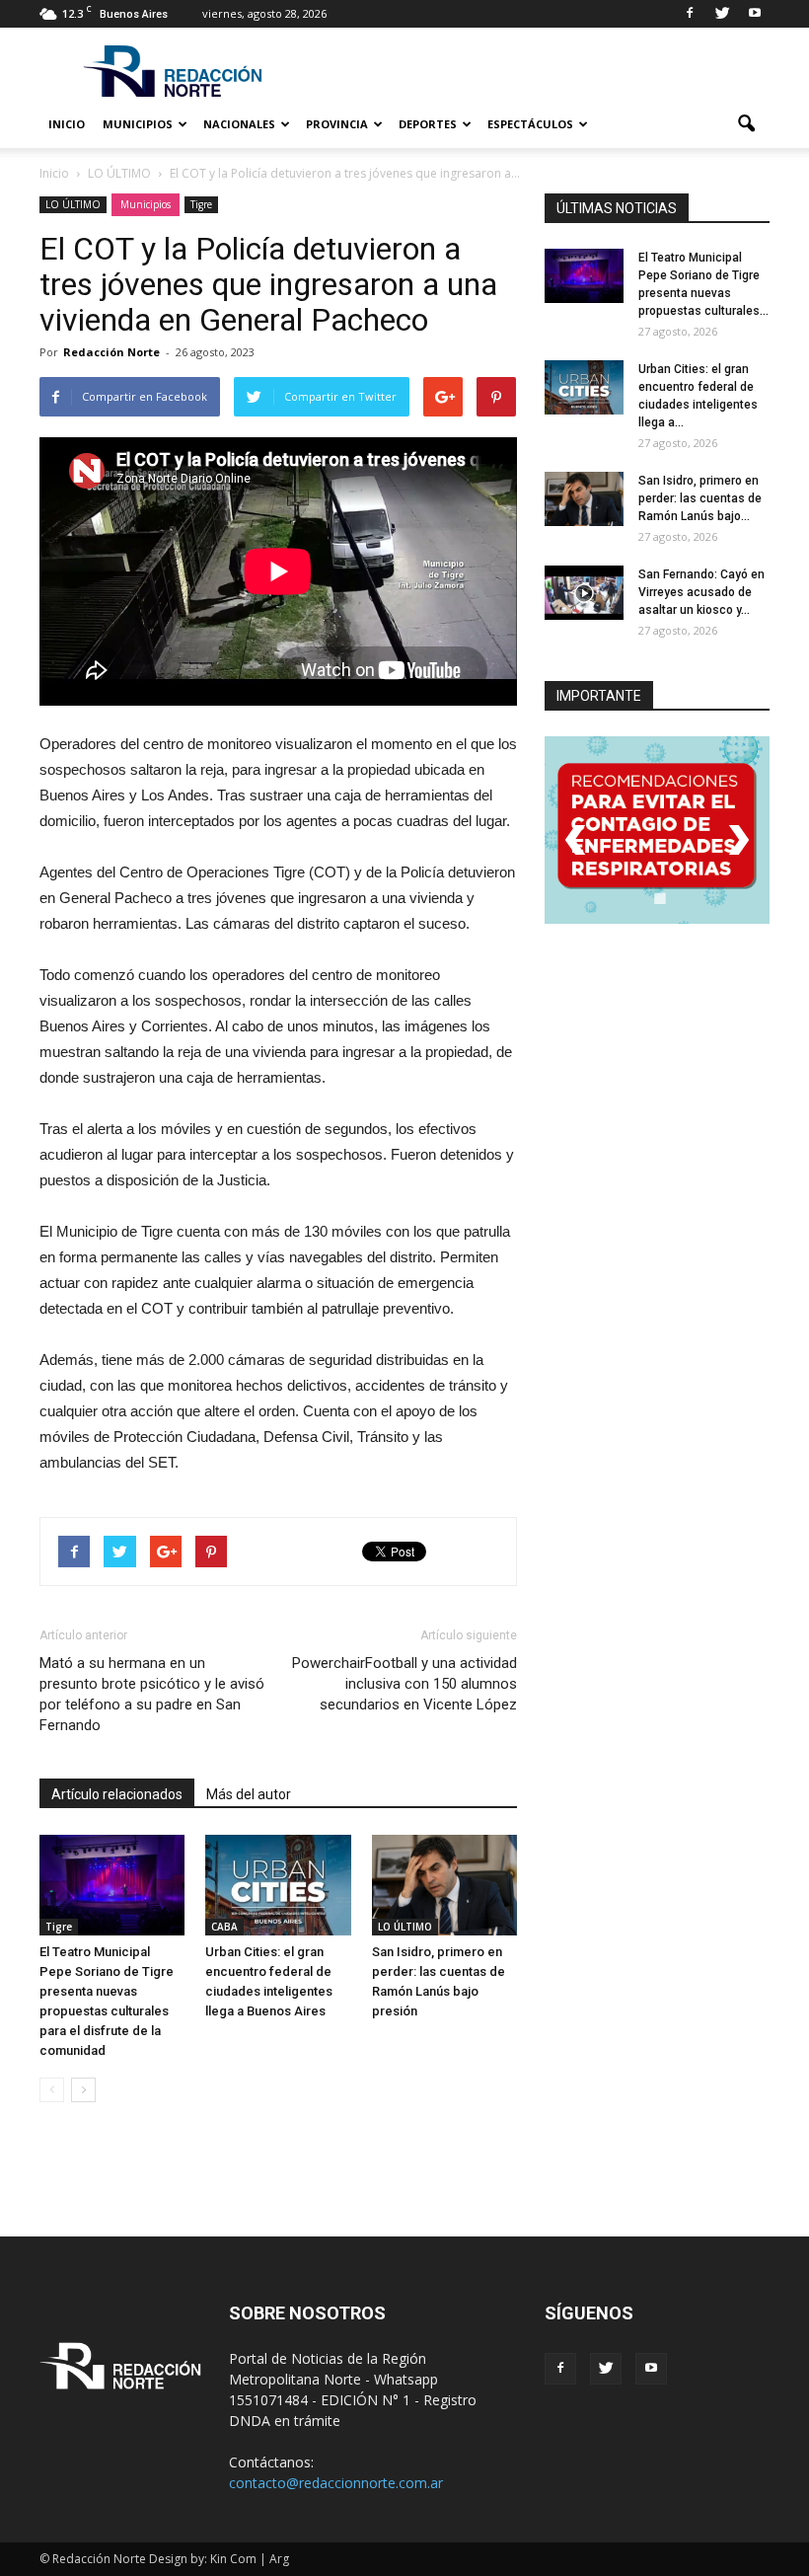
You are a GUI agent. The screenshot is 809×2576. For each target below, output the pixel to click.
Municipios (138, 124)
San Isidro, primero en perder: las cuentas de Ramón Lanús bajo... (700, 498)
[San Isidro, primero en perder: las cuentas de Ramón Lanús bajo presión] (444, 1885)
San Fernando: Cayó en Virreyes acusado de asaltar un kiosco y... (701, 592)
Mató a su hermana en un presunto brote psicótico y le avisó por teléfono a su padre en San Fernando (152, 1694)
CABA (224, 1927)
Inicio (67, 124)
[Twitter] (722, 14)
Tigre (201, 204)
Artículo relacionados (117, 1794)
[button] (746, 124)
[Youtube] (755, 14)
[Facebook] (690, 14)
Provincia (337, 124)
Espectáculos (530, 124)
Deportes (428, 124)
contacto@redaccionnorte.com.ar (336, 2483)
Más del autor (249, 1794)
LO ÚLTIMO (73, 204)
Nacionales (239, 124)
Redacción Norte (111, 352)
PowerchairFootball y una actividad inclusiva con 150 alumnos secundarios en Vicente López (404, 1684)
